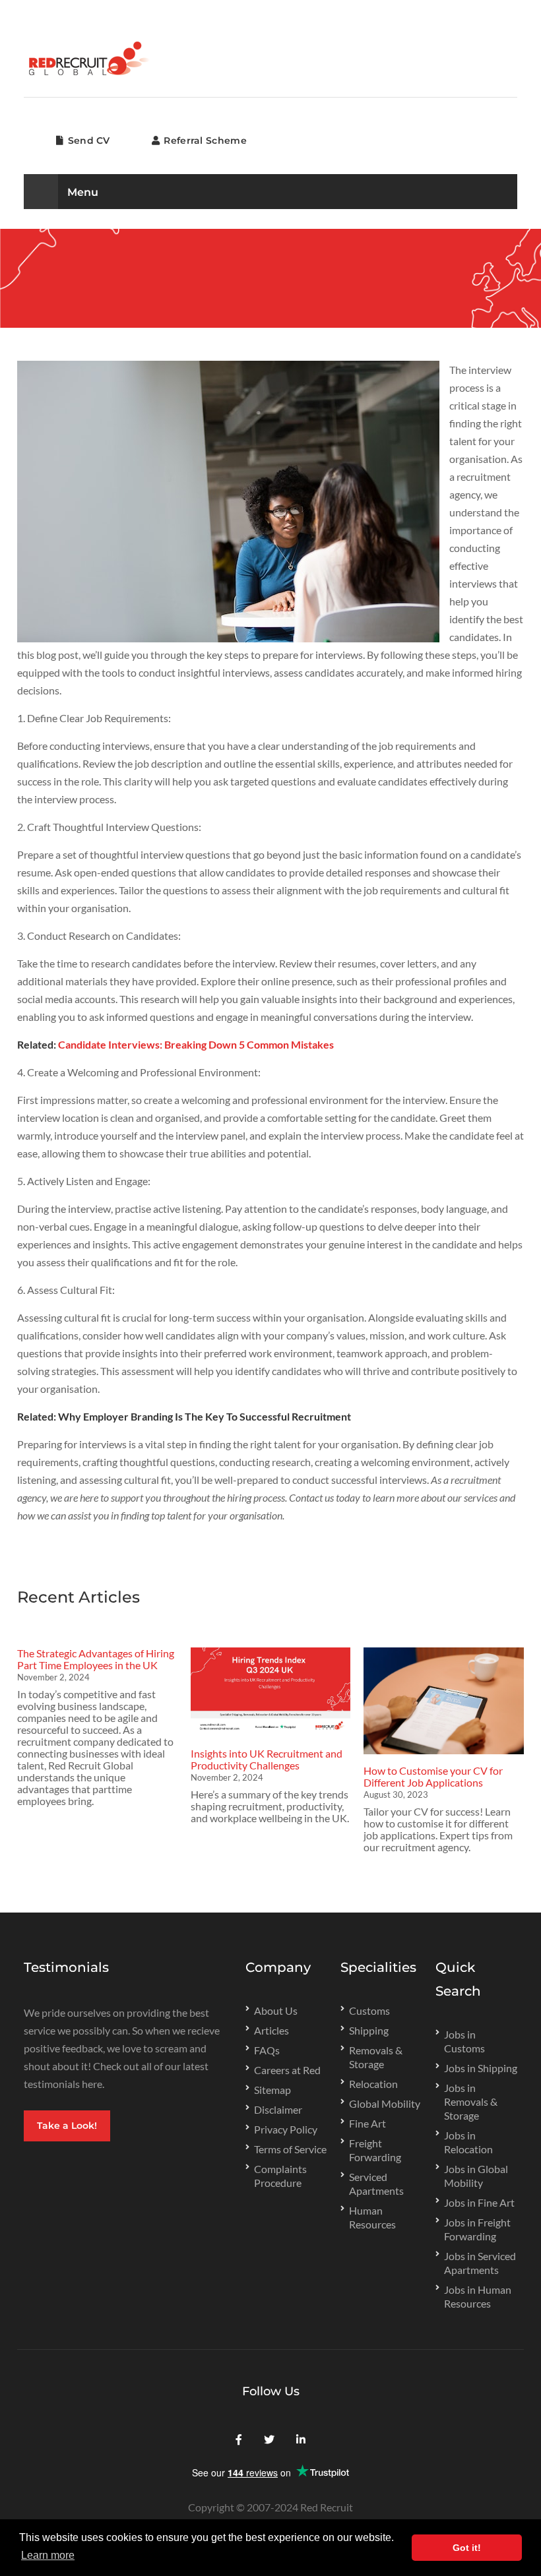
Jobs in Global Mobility (476, 2176)
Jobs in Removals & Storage (471, 2101)
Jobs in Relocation (468, 2142)
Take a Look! (67, 2126)
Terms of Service (290, 2149)
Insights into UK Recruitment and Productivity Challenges (267, 1759)
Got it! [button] (467, 2548)
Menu (81, 192)
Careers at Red (287, 2070)
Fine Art (367, 2123)
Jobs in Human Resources (478, 2296)
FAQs (267, 2050)
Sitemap (272, 2090)
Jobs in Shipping (481, 2068)
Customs (369, 2010)
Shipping (369, 2030)
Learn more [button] (48, 2555)
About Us (276, 2010)
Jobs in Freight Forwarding (477, 2229)
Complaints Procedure (280, 2176)
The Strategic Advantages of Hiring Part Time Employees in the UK (96, 1659)
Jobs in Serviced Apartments (480, 2263)
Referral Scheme (204, 140)
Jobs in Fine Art (479, 2202)
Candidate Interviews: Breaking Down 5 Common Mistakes (196, 1044)
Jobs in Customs (464, 2041)
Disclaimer (278, 2109)
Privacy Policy (286, 2129)
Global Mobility (385, 2103)
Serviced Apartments (376, 2184)
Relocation (373, 2084)
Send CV (87, 140)
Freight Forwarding (375, 2150)
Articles (271, 2030)
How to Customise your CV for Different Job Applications (433, 1776)
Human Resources (372, 2217)
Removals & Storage (376, 2057)
